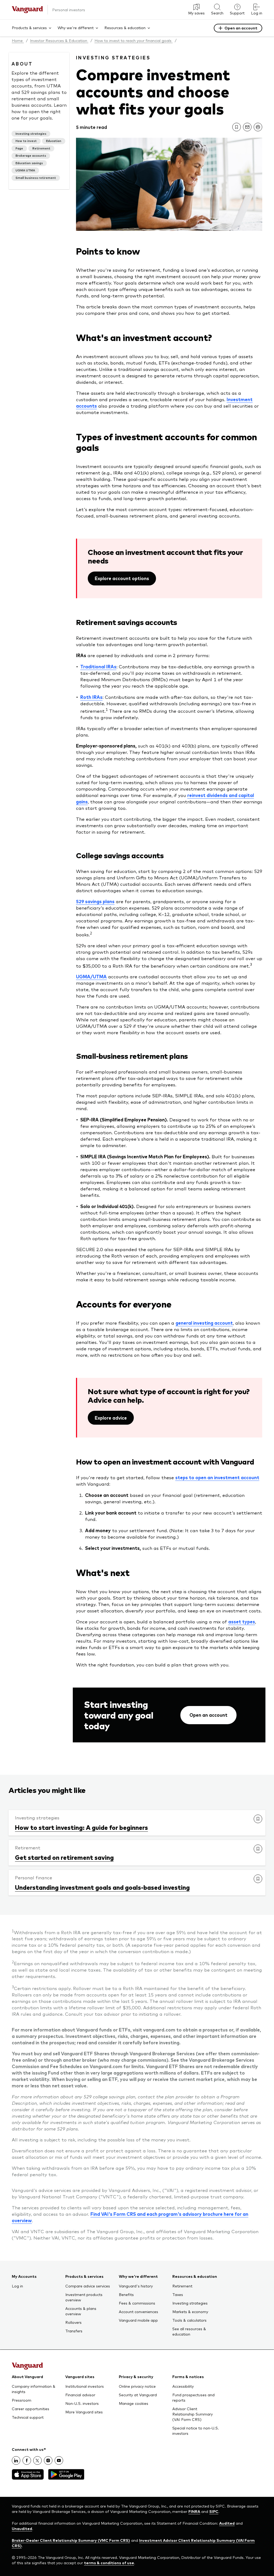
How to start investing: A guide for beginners (81, 1827)
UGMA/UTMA (91, 976)
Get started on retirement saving (64, 1857)
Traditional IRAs (98, 666)
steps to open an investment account (217, 1477)
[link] (237, 127)
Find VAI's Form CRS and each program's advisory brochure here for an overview (130, 2217)
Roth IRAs (91, 697)
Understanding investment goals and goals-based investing (102, 1887)
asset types (242, 1621)
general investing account (204, 1323)
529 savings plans (95, 901)
